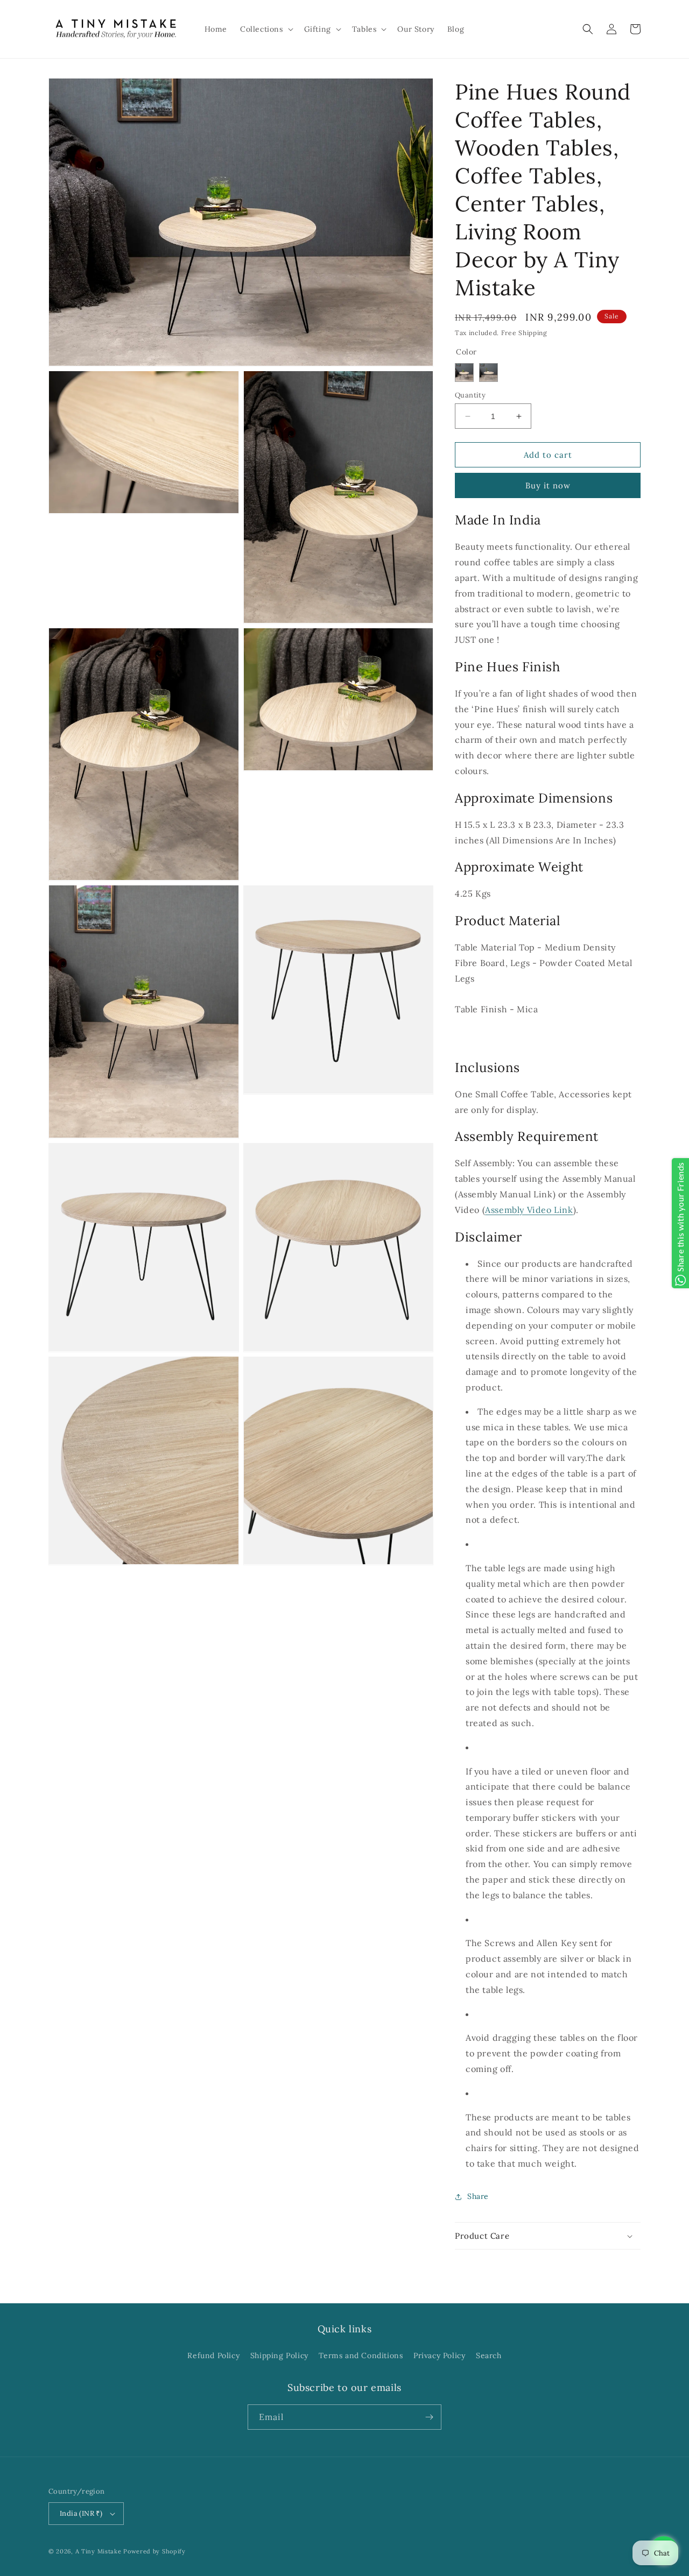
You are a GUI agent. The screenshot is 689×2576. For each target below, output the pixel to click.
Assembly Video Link (529, 1210)
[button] (266, 29)
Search (489, 2355)
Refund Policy (213, 2355)
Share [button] (478, 2196)
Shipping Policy (279, 2355)
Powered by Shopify (154, 2551)
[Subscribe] (429, 2417)
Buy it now (548, 485)
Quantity (470, 395)
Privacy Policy (439, 2355)
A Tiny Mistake (99, 2551)
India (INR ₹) (81, 2513)
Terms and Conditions (361, 2355)
